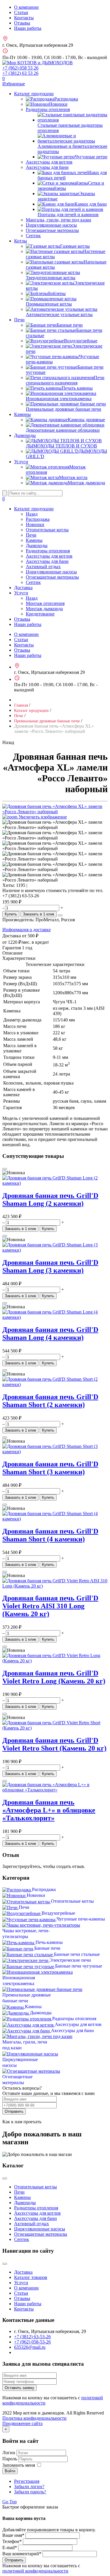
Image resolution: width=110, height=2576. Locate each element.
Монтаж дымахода (44, 609)
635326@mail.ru (30, 2347)
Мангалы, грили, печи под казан (59, 220)
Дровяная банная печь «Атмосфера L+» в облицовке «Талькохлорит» (49, 1810)
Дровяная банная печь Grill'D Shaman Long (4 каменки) (50, 1334)
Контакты (24, 18)
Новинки (35, 524)
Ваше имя (13, 2535)
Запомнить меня (19, 2465)
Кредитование (40, 614)
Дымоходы (25, 435)
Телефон (12, 2541)
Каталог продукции (34, 94)
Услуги (21, 462)
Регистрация (27, 2481)
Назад (32, 514)
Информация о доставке (27, 930)
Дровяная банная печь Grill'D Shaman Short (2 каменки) (50, 1401)
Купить (11, 914)
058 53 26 (20, 68)
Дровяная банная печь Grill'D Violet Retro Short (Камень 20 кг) (54, 1744)
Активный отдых (43, 567)
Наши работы (28, 28)
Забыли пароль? (30, 2492)
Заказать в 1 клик (39, 914)
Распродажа (38, 519)
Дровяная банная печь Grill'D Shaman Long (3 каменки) (50, 1266)
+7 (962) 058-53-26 (32, 2342)
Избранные (14, 81)
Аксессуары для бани (47, 167)
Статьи (21, 12)
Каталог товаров (31, 2277)
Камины (22, 414)
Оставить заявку (20, 2388)
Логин (9, 2453)
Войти (10, 2471)
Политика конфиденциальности (34, 2418)
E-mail (10, 2548)
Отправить (14, 2111)
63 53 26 (20, 73)
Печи (19, 320)
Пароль (10, 2459)
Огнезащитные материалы (52, 230)
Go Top (10, 2502)
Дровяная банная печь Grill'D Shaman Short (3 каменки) (50, 1468)
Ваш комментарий (22, 2554)
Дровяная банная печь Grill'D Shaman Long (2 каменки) (50, 1199)
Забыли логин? (29, 2486)
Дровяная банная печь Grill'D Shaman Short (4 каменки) (50, 1535)
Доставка (23, 588)
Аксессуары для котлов (49, 162)
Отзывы (22, 23)
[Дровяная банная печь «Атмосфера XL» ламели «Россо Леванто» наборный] (55, 825)
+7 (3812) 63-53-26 (32, 2337)
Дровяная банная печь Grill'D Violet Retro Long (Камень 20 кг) (54, 1677)
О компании (26, 7)
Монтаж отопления (45, 603)
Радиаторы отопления (48, 109)
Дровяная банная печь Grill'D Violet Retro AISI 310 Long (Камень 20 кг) (50, 1606)
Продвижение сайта (22, 2423)
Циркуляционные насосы (51, 225)
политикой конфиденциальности (35, 2571)
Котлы (21, 241)
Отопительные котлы (47, 530)
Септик (33, 236)
